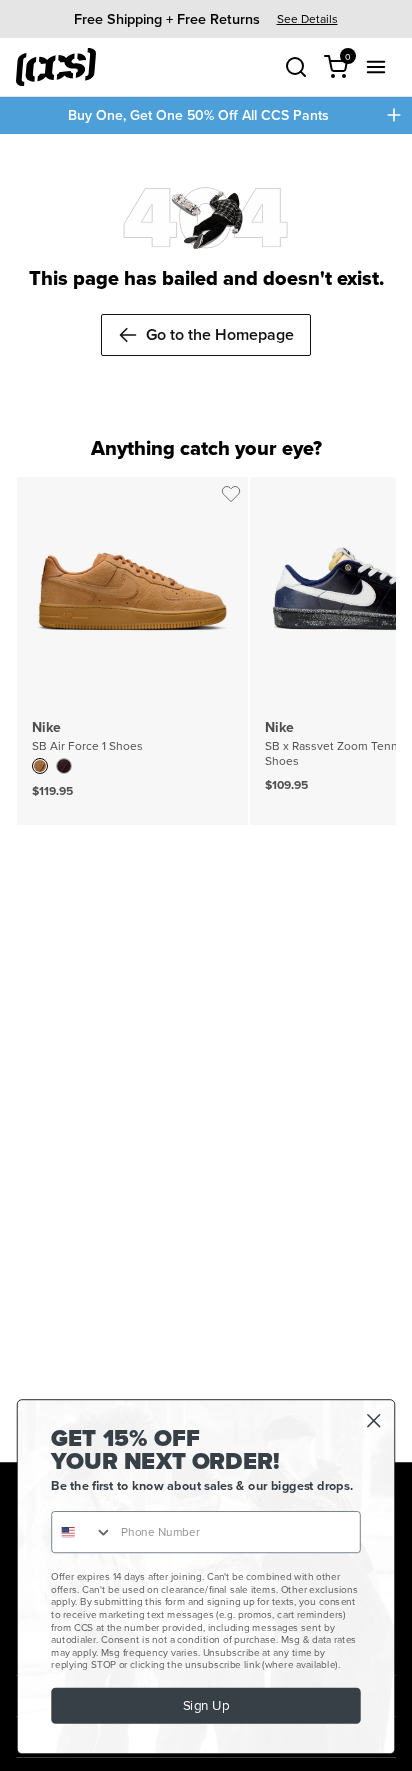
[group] (206, 18)
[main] (206, 798)
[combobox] (82, 1532)
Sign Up (206, 1706)
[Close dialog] (373, 1420)
